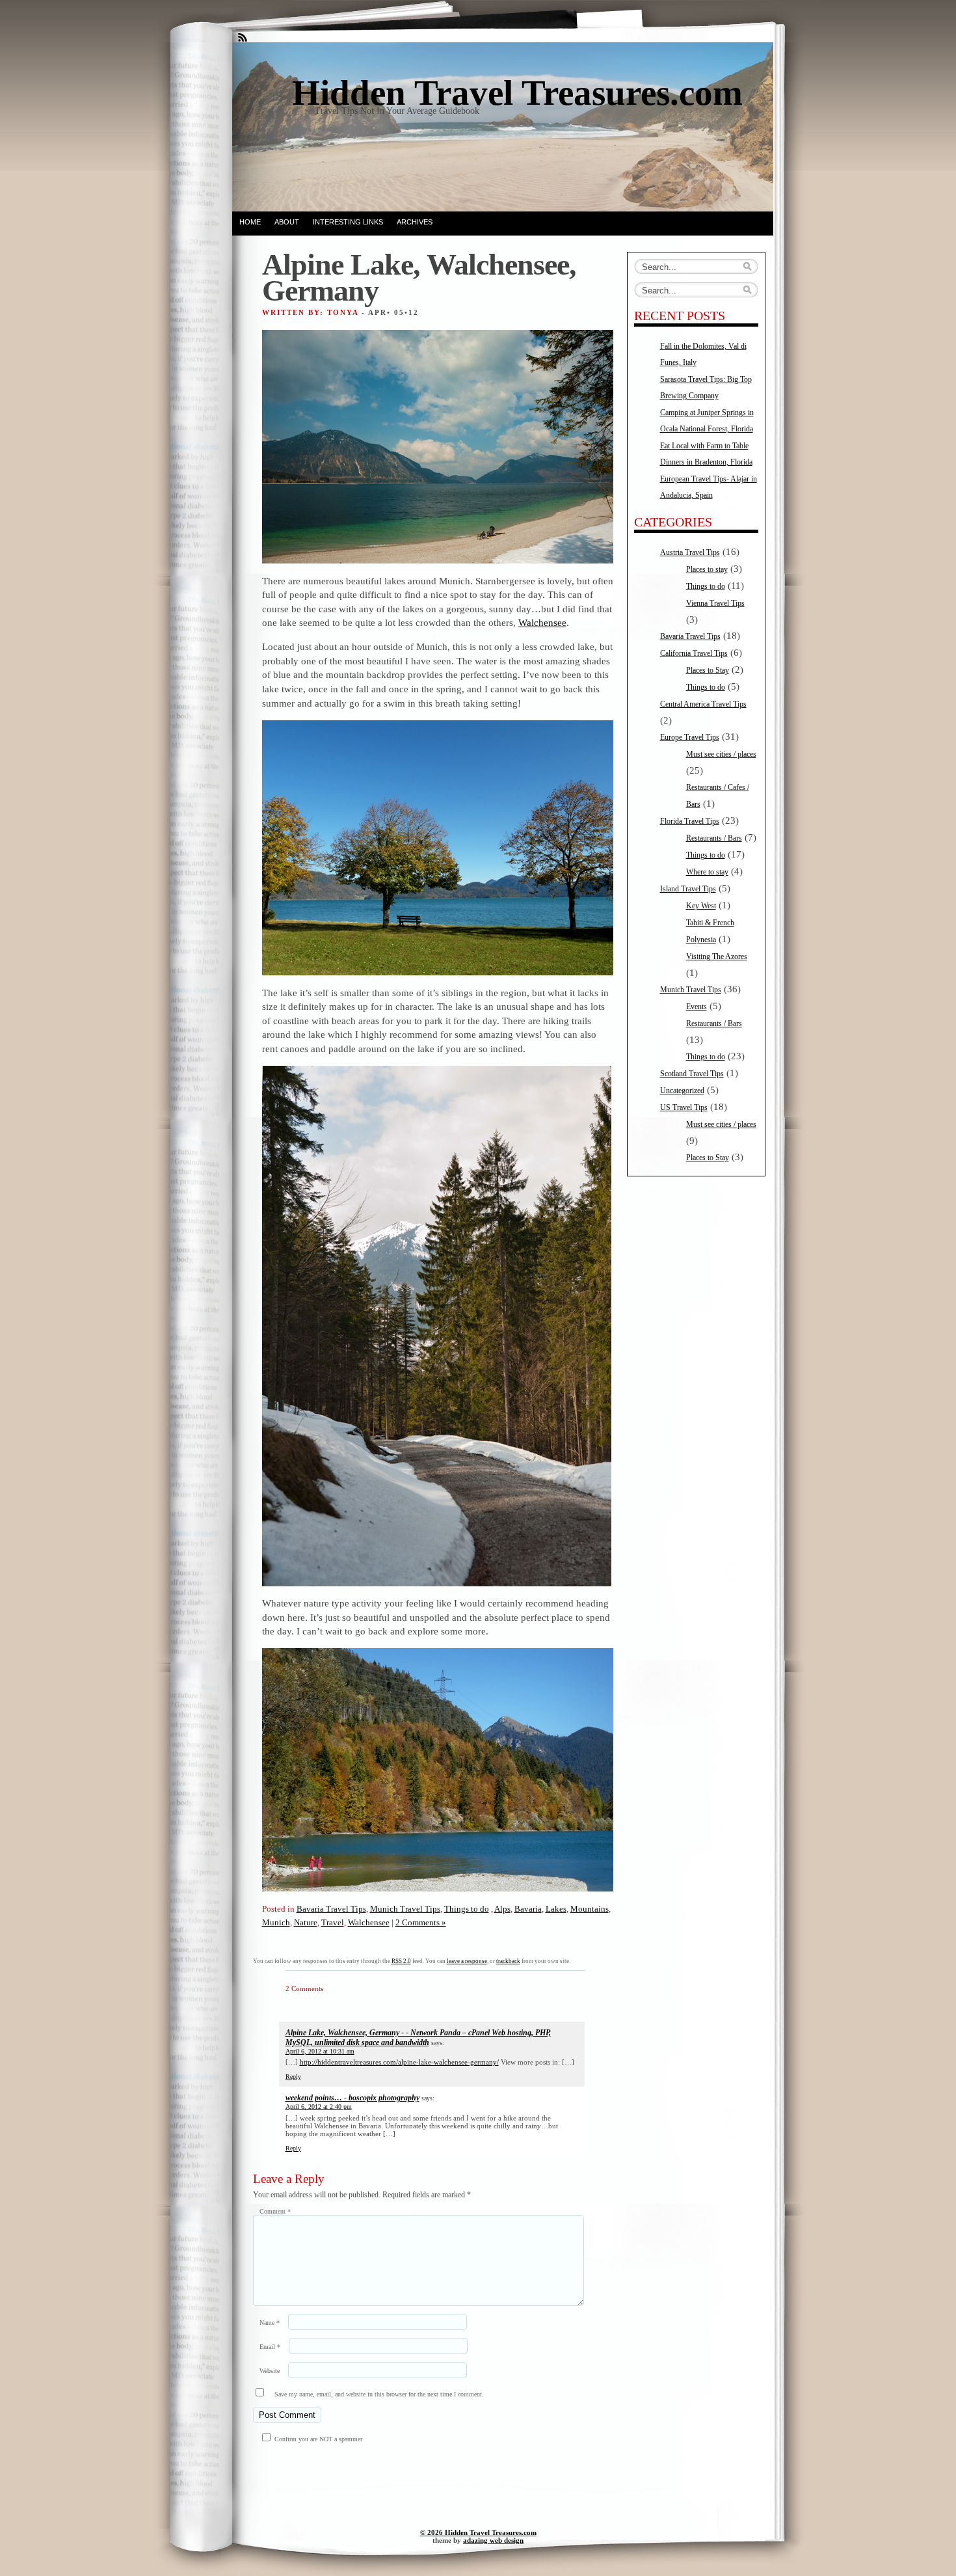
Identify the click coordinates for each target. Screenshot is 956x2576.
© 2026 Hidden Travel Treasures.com (478, 2532)
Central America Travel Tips (703, 704)
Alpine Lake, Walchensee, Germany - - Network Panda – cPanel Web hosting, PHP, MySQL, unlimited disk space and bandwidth (418, 2038)
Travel (333, 1922)
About (287, 222)
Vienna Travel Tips (715, 603)
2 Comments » (421, 1922)
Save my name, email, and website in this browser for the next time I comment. (379, 2394)
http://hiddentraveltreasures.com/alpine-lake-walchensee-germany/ (399, 2062)
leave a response (467, 1961)
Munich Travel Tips (405, 1909)
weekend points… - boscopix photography (352, 2098)
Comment (275, 2211)
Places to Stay (708, 670)
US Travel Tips (684, 1107)
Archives (415, 222)
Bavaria (528, 1909)
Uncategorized (682, 1091)
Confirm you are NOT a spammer (317, 2439)
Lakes (556, 1909)
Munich (276, 1922)
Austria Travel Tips (690, 552)
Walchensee (542, 622)
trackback (508, 1961)
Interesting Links (348, 222)
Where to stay (707, 872)
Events (697, 1007)
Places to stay (707, 569)
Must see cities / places (721, 754)
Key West (701, 906)
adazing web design (493, 2540)
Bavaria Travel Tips (331, 1909)
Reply (293, 2077)
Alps (502, 1909)
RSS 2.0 (401, 1961)
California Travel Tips (694, 653)
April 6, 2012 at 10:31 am (320, 2051)
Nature (306, 1922)
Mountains (590, 1909)
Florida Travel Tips (690, 821)
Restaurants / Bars (714, 838)
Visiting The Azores (717, 956)
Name (270, 2323)
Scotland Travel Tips (692, 1074)
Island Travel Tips (688, 889)
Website (270, 2371)
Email (270, 2347)
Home (250, 222)
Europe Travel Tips (690, 737)
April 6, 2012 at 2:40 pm (319, 2107)
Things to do (467, 1909)
